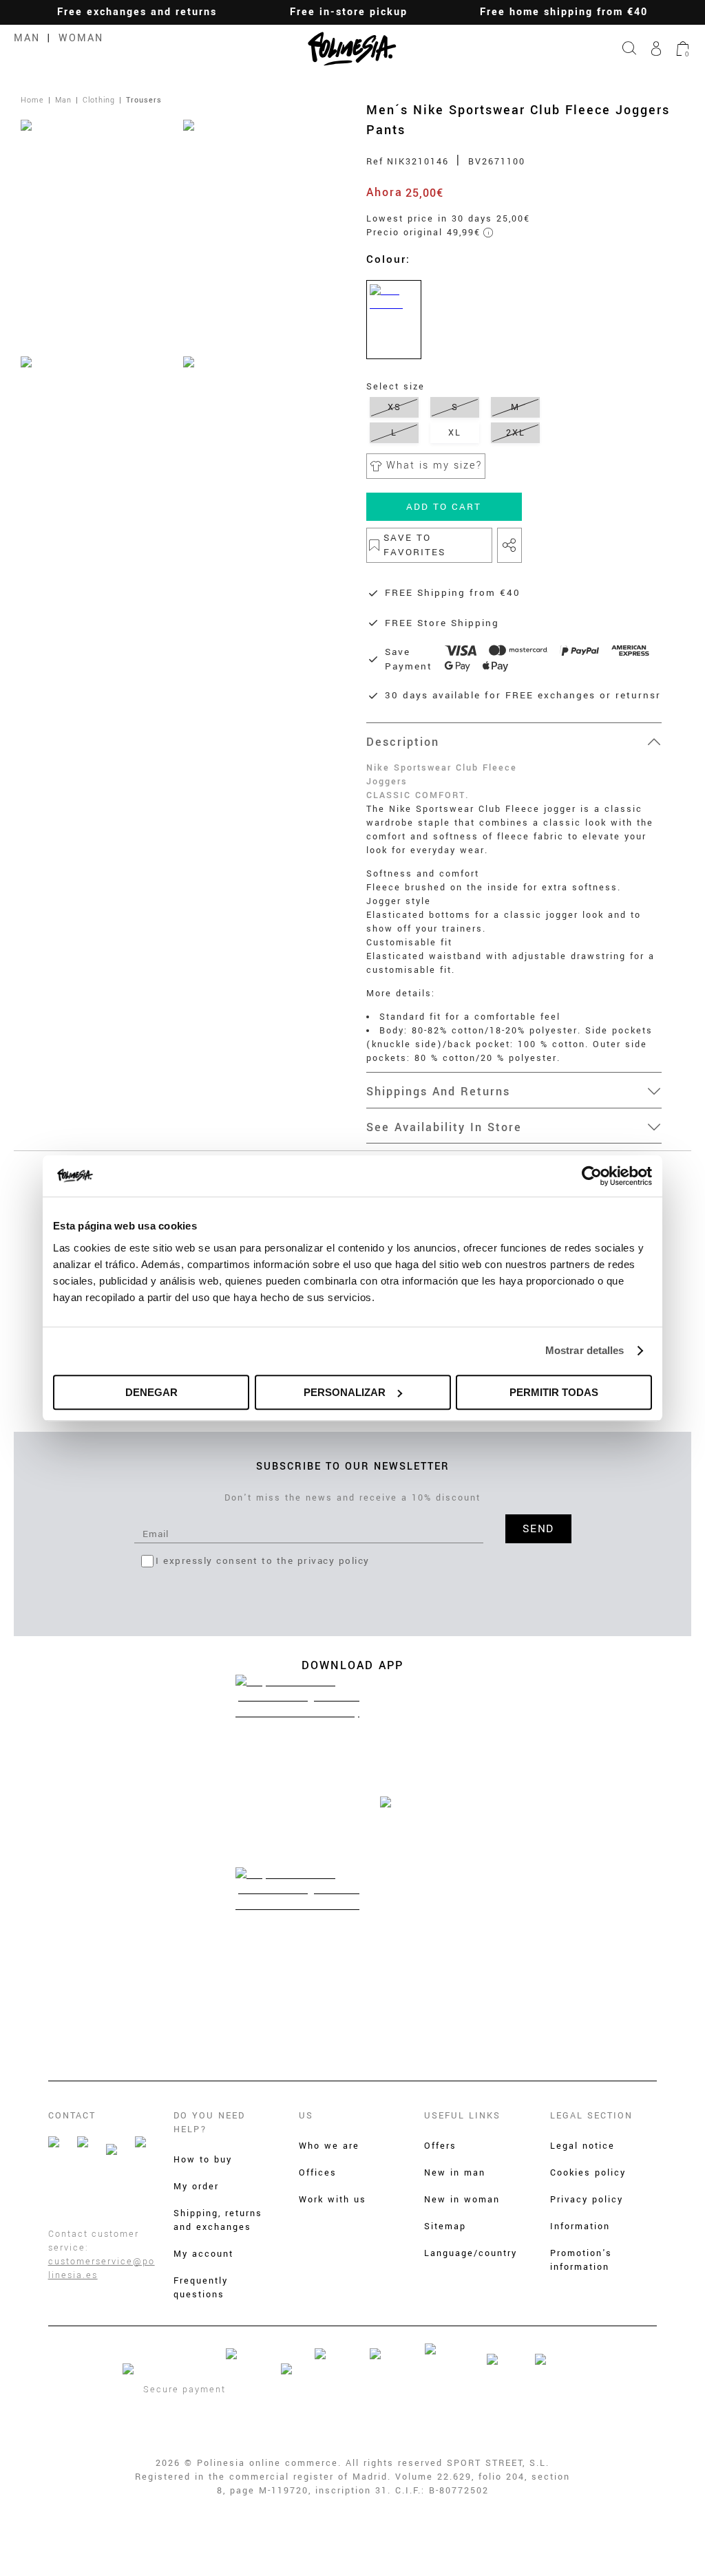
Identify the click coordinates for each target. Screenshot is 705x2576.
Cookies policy (588, 2173)
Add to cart (444, 507)
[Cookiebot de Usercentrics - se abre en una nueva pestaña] (592, 1176)
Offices (318, 2173)
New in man (455, 2173)
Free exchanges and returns (137, 12)
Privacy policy (587, 2200)
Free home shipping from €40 (564, 12)
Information (580, 2226)
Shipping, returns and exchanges (218, 2220)
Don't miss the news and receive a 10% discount (352, 1498)
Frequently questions (201, 2288)
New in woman (462, 2200)
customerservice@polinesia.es (102, 2268)
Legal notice (582, 2146)
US (306, 2116)
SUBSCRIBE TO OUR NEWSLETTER (353, 1467)
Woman (81, 38)
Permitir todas (554, 1392)
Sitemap (445, 2226)
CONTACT (72, 2116)
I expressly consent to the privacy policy (263, 1561)
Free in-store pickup (349, 12)
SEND (538, 1529)
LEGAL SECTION (591, 2116)
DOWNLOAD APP (352, 1665)
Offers (440, 2146)
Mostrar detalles (585, 1350)
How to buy (203, 2160)
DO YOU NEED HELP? (209, 2123)
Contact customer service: (94, 2241)
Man (27, 38)
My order (196, 2187)
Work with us (333, 2200)
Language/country (471, 2253)
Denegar (151, 1392)
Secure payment (185, 2390)
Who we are (329, 2146)
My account (203, 2254)
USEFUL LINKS (462, 2116)
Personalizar (345, 1392)
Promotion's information (581, 2260)
